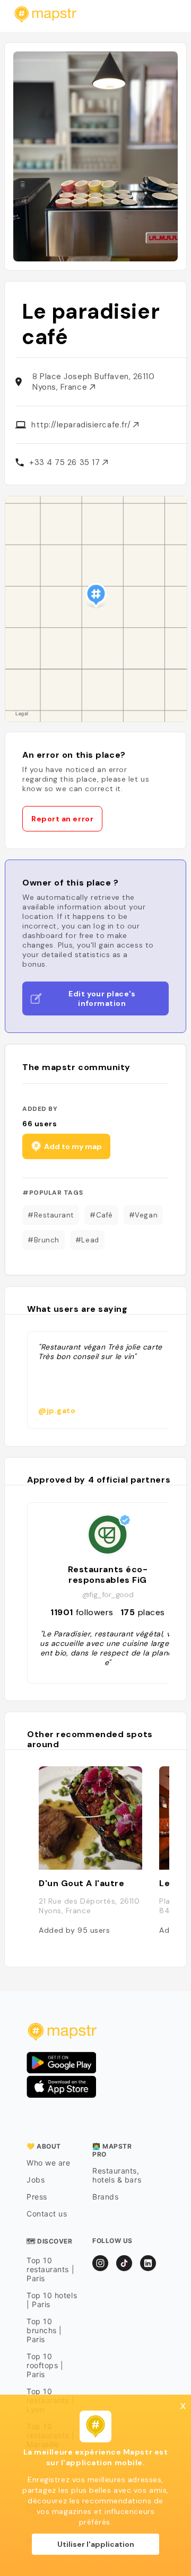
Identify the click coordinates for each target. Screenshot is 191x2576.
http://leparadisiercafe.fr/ (82, 425)
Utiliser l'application (96, 2544)
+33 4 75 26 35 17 (66, 462)
